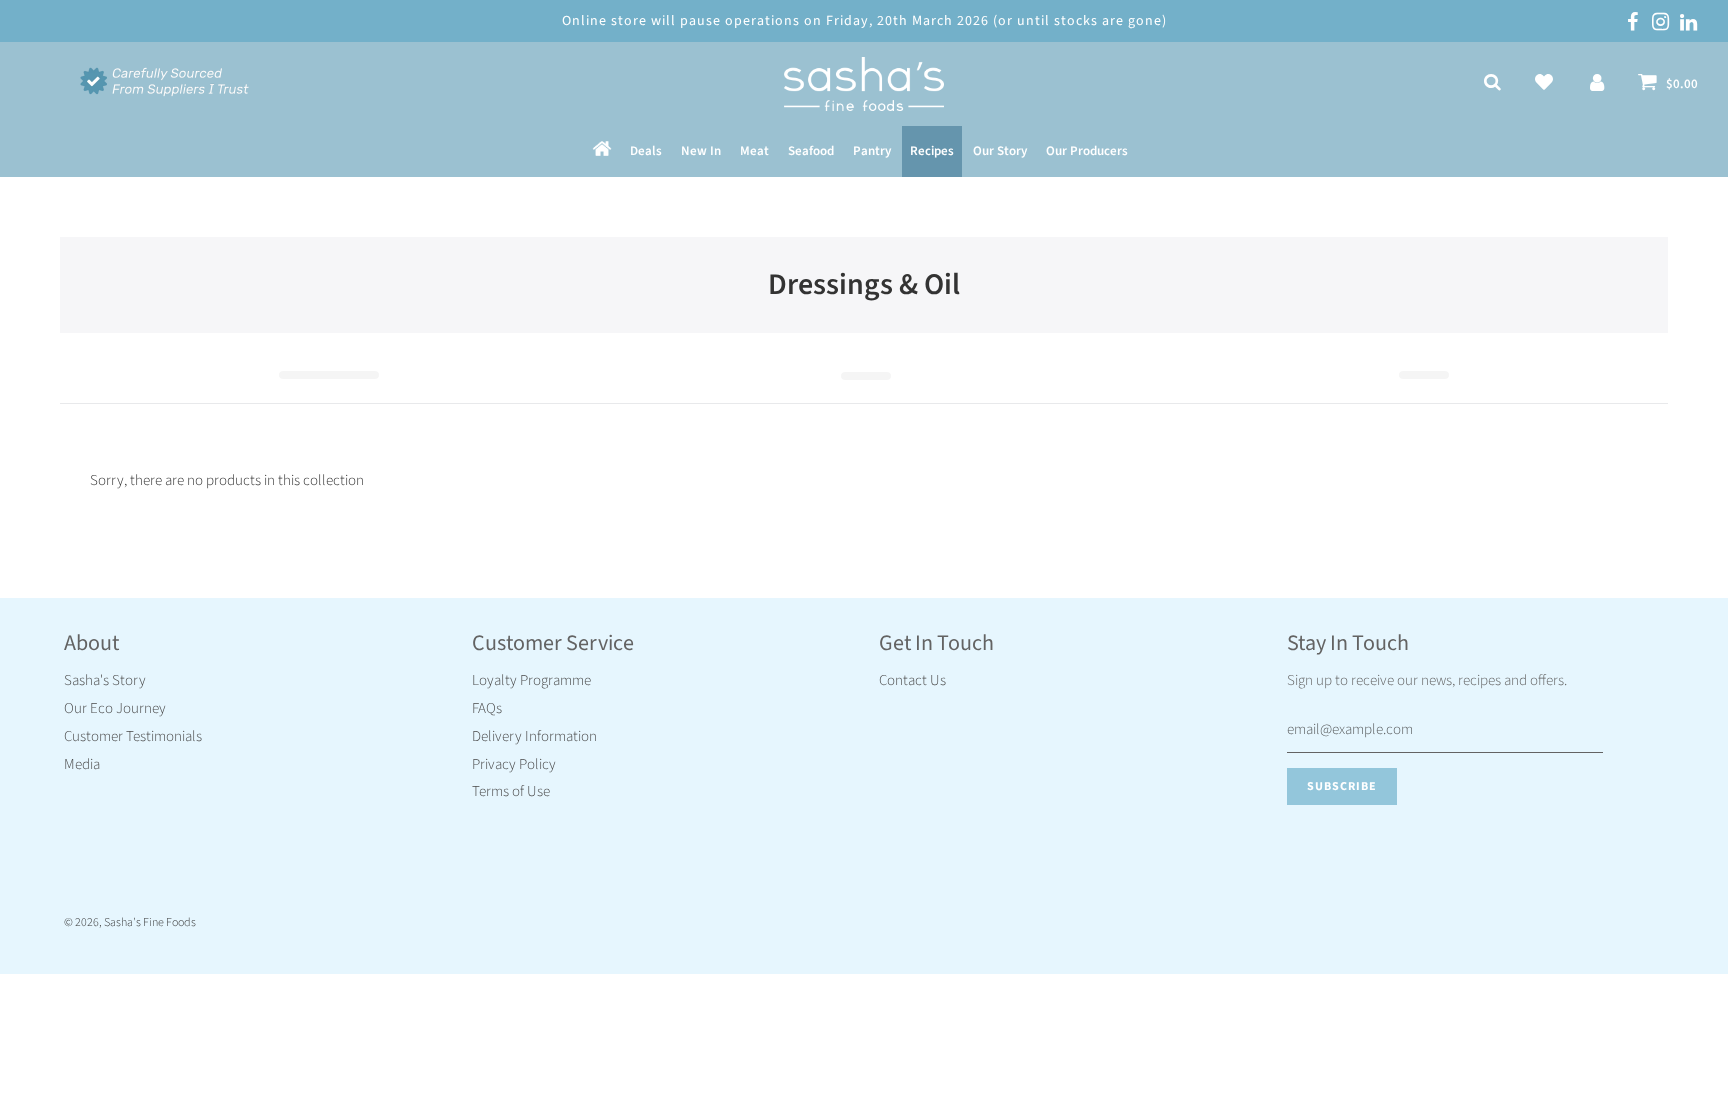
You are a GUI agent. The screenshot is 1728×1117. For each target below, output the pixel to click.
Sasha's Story (105, 680)
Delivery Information (534, 736)
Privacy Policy (514, 764)
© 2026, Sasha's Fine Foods (130, 922)
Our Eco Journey (115, 708)
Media (82, 764)
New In (701, 151)
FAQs (487, 708)
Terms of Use (511, 791)
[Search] (1492, 84)
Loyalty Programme (531, 680)
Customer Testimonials (133, 736)
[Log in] (1597, 84)
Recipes (932, 151)
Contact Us (912, 680)
